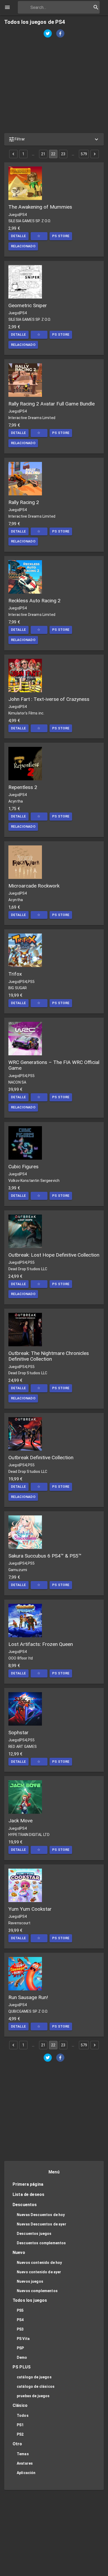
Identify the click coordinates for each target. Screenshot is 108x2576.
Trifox (15, 974)
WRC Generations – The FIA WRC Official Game (54, 1065)
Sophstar (18, 1733)
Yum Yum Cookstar (30, 1909)
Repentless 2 (23, 787)
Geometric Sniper (28, 305)
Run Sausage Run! (28, 1997)
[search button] (96, 7)
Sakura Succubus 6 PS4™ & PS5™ (45, 1556)
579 (84, 154)
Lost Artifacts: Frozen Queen (41, 1644)
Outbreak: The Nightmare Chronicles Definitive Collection (49, 1356)
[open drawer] (7, 7)
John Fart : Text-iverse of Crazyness (49, 699)
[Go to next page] (95, 154)
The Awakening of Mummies (40, 207)
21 (43, 154)
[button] (54, 139)
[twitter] (48, 34)
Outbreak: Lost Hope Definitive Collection (54, 1255)
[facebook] (60, 34)
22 (53, 154)
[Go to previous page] (13, 154)
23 (63, 154)
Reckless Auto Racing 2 (34, 601)
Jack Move (20, 1821)
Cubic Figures (23, 1167)
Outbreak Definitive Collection (41, 1458)
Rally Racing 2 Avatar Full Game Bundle (52, 404)
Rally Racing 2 (24, 502)
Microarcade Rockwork (34, 886)
